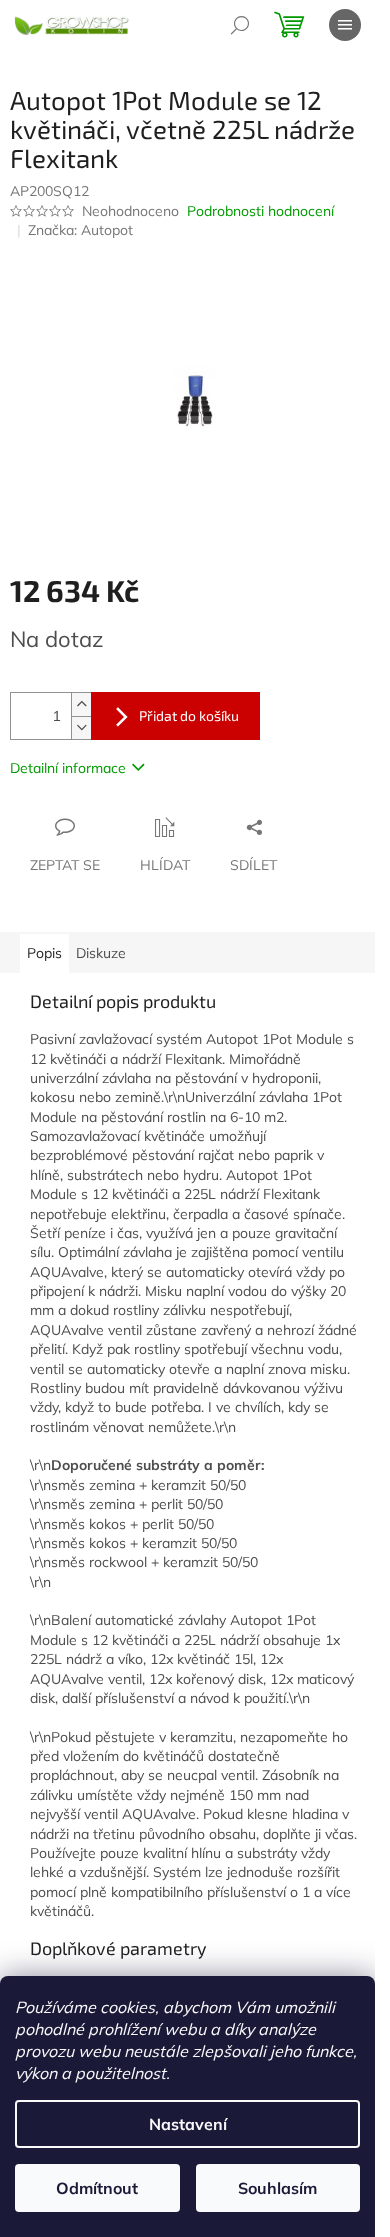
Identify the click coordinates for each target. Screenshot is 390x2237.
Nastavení (188, 2124)
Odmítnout (97, 2188)
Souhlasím (277, 2188)
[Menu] (345, 25)
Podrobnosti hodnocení (260, 211)
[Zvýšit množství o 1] (81, 704)
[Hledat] (240, 25)
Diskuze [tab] (101, 953)
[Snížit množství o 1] (81, 727)
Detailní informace (68, 768)
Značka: (80, 230)
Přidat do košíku (189, 715)
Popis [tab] (44, 953)
